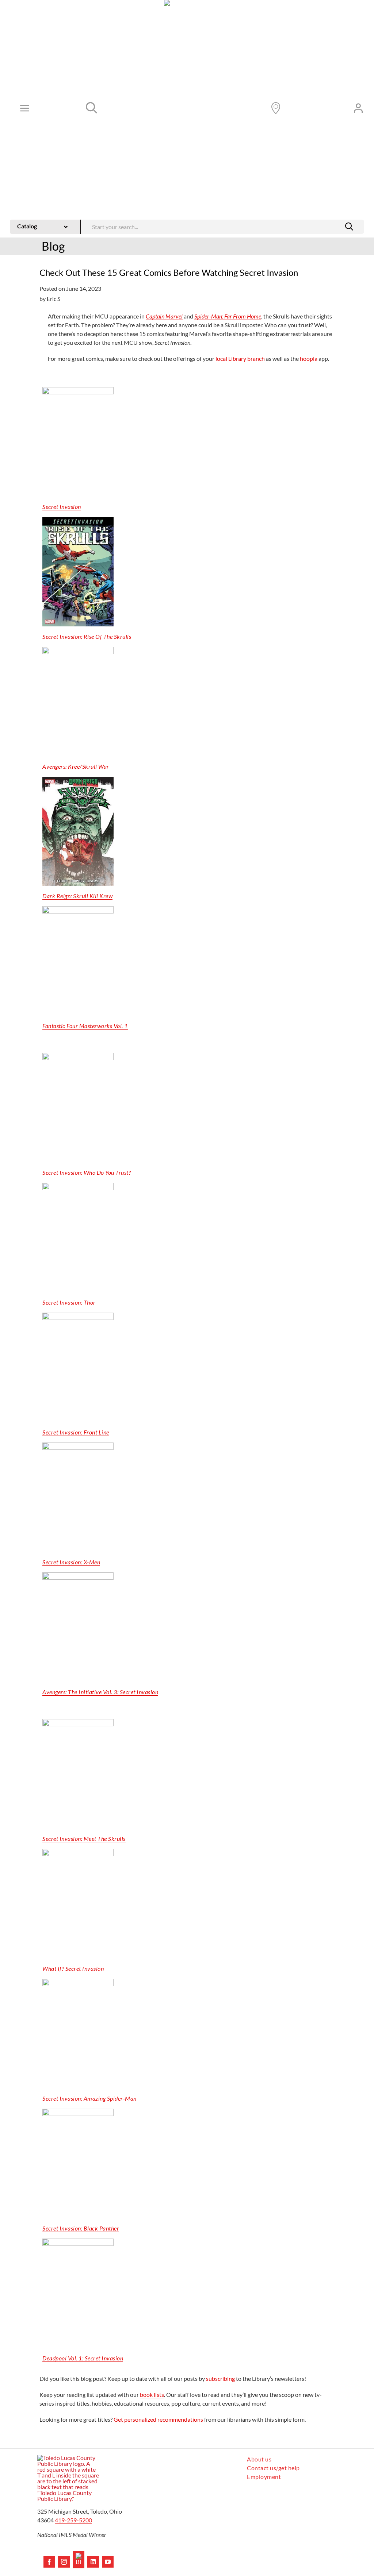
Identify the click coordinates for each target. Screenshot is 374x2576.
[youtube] (108, 2562)
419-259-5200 (73, 2520)
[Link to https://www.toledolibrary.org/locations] (276, 108)
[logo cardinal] (68, 2458)
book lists (152, 2395)
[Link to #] (92, 108)
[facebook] (49, 2562)
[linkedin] (93, 2562)
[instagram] (64, 2562)
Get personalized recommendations (158, 2419)
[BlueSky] (79, 2560)
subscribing (220, 2378)
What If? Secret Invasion (73, 1968)
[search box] (223, 226)
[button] (349, 227)
